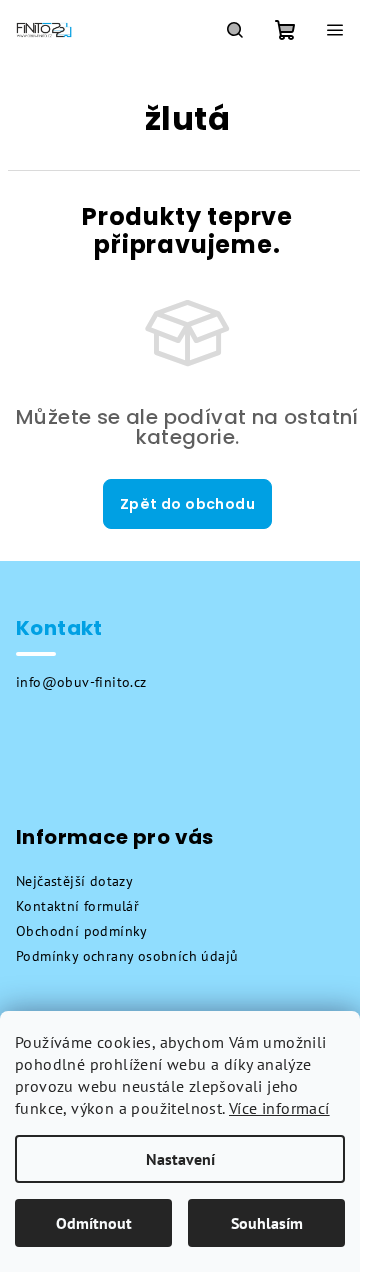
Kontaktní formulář (77, 906)
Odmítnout (94, 1223)
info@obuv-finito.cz (81, 682)
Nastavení (180, 1159)
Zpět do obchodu (187, 504)
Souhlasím (267, 1223)
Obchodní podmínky (82, 931)
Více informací (279, 1108)
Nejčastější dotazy (74, 881)
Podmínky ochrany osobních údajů (127, 956)
